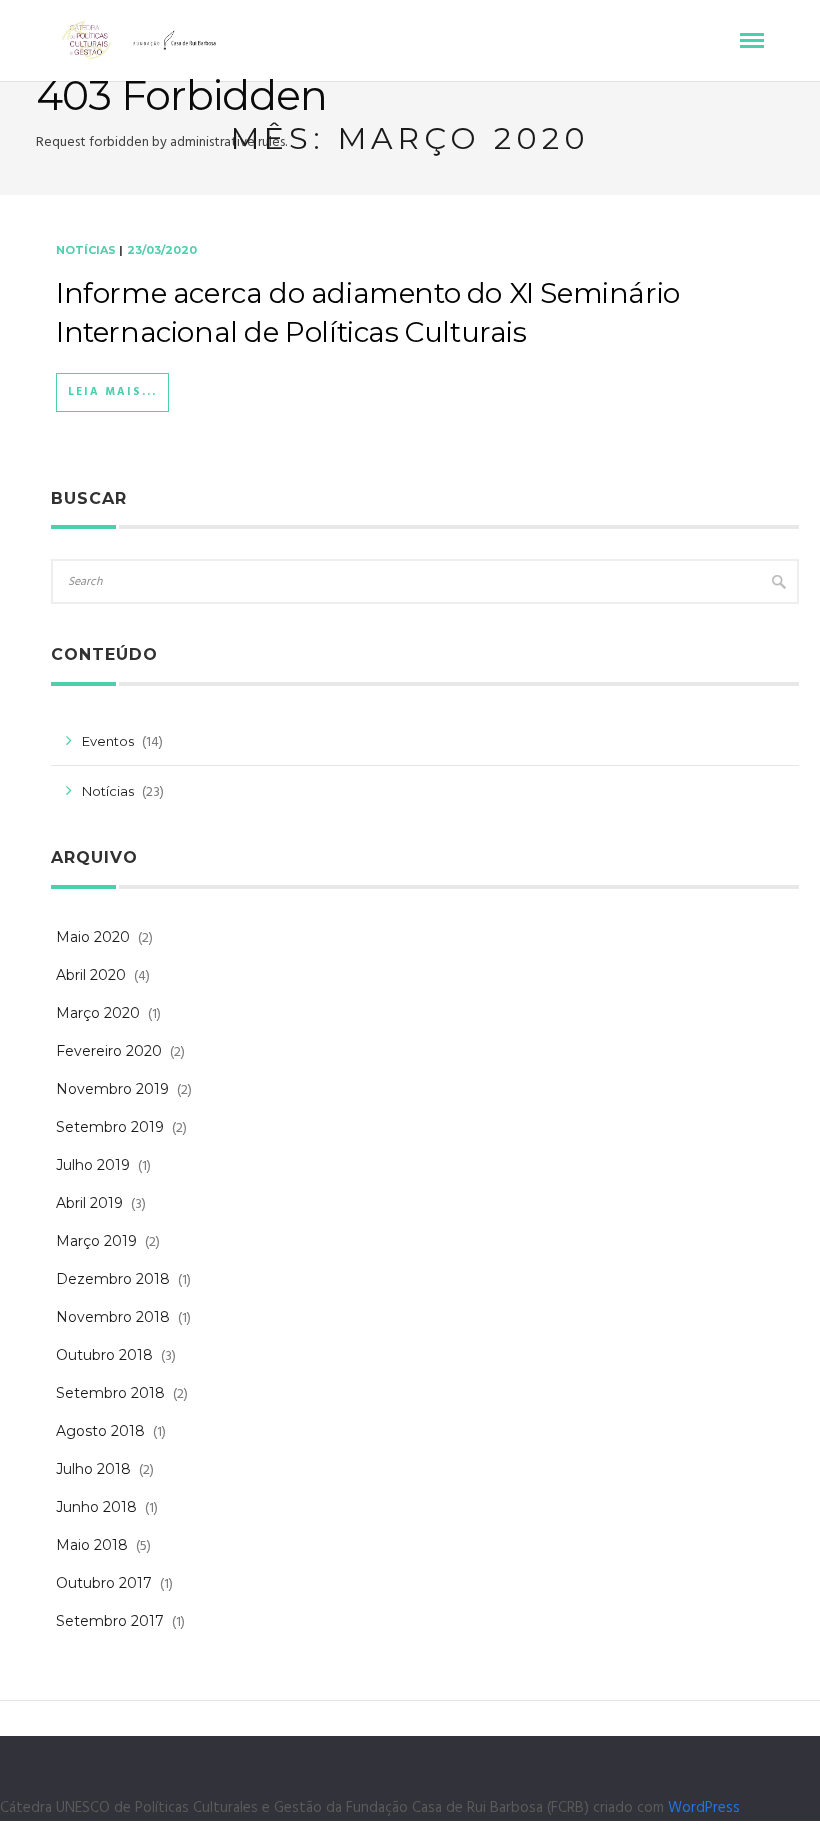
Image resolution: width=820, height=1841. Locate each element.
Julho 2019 (93, 1165)
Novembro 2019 (112, 1089)
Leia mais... (112, 392)
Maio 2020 (93, 937)
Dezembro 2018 (113, 1279)
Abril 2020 (91, 975)
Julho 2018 (93, 1469)
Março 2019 (96, 1241)
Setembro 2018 (110, 1393)
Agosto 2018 (100, 1431)
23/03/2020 (162, 250)
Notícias (86, 250)
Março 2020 (98, 1013)
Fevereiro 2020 (109, 1051)
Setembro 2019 (110, 1127)
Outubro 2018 (104, 1355)
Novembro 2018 (113, 1317)
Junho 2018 (96, 1507)
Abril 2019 (89, 1203)
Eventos (108, 741)
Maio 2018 (92, 1545)
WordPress (704, 1808)
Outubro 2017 (104, 1583)
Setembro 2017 (110, 1621)
